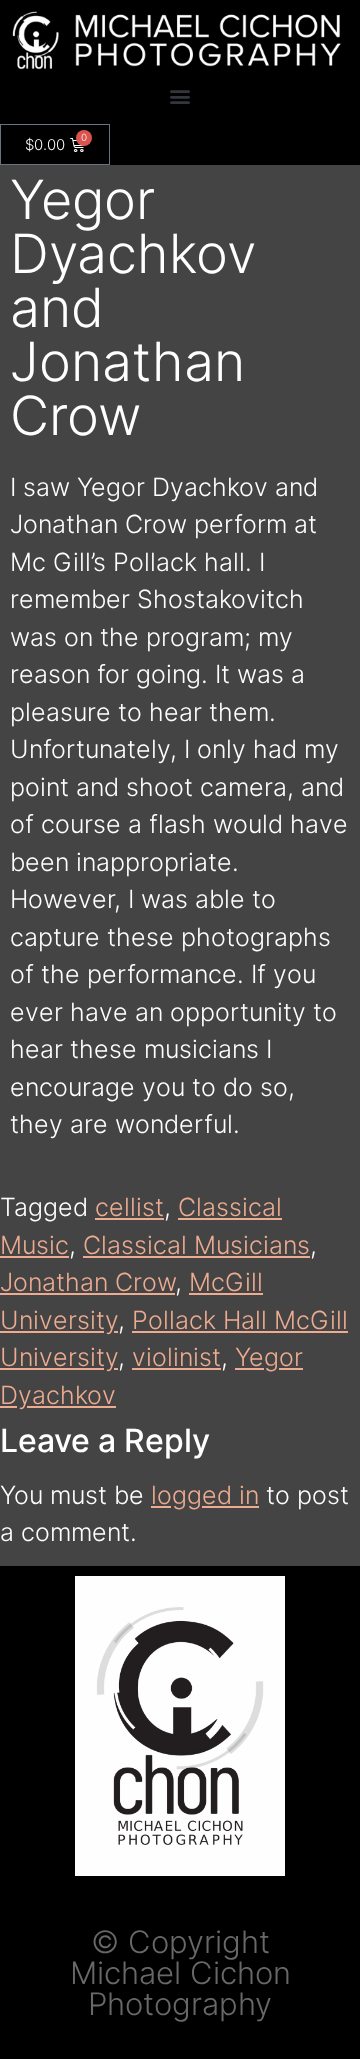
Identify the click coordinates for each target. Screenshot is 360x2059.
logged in (205, 1495)
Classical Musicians (196, 1245)
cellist (129, 1207)
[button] (180, 96)
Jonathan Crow (87, 1282)
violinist (176, 1357)
